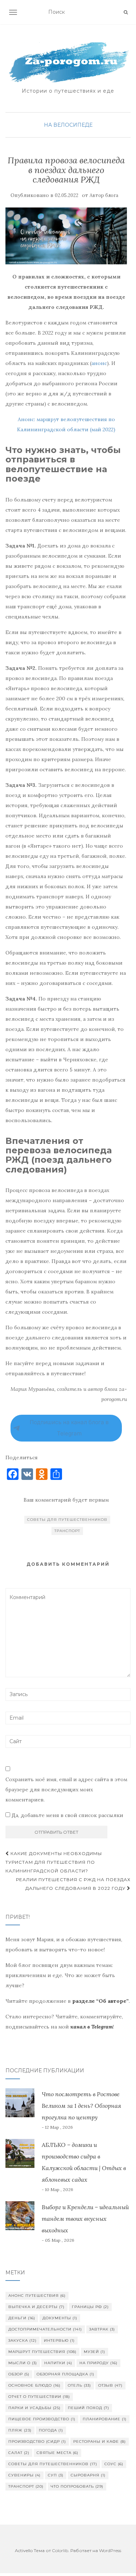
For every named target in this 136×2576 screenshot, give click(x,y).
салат (19, 2453)
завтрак (102, 2329)
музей (94, 2352)
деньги (22, 2318)
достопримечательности (45, 2329)
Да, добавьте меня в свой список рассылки (67, 1815)
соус (114, 2464)
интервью (59, 2340)
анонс (99, 363)
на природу (98, 2363)
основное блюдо (34, 2385)
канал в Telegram (92, 2027)
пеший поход (88, 2408)
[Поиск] (126, 12)
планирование (105, 2419)
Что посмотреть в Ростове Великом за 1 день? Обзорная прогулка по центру (81, 2106)
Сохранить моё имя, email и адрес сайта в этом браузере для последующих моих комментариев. (66, 1790)
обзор (19, 2374)
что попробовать (77, 2486)
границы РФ (90, 2307)
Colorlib (60, 2550)
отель (79, 2385)
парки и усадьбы (34, 2408)
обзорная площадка (65, 2374)
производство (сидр (37, 2441)
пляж (20, 2430)
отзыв (110, 2385)
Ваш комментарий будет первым (66, 1500)
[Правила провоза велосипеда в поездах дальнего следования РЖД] (66, 236)
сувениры (24, 2475)
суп (56, 2475)
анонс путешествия (37, 2296)
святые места (57, 2453)
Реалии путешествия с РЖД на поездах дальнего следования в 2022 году (73, 1884)
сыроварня (88, 2475)
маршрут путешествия (42, 2352)
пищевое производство (42, 2419)
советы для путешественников (67, 1520)
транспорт (67, 1531)
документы (60, 2318)
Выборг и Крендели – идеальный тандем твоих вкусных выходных (85, 2219)
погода (51, 2430)
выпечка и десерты (36, 2307)
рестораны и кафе (100, 2441)
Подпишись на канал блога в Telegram (69, 1428)
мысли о (23, 2363)
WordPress (110, 2550)
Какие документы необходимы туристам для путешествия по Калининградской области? (54, 1862)
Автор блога (104, 195)
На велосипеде (68, 125)
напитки (58, 2363)
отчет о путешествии (39, 2397)
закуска (22, 2340)
